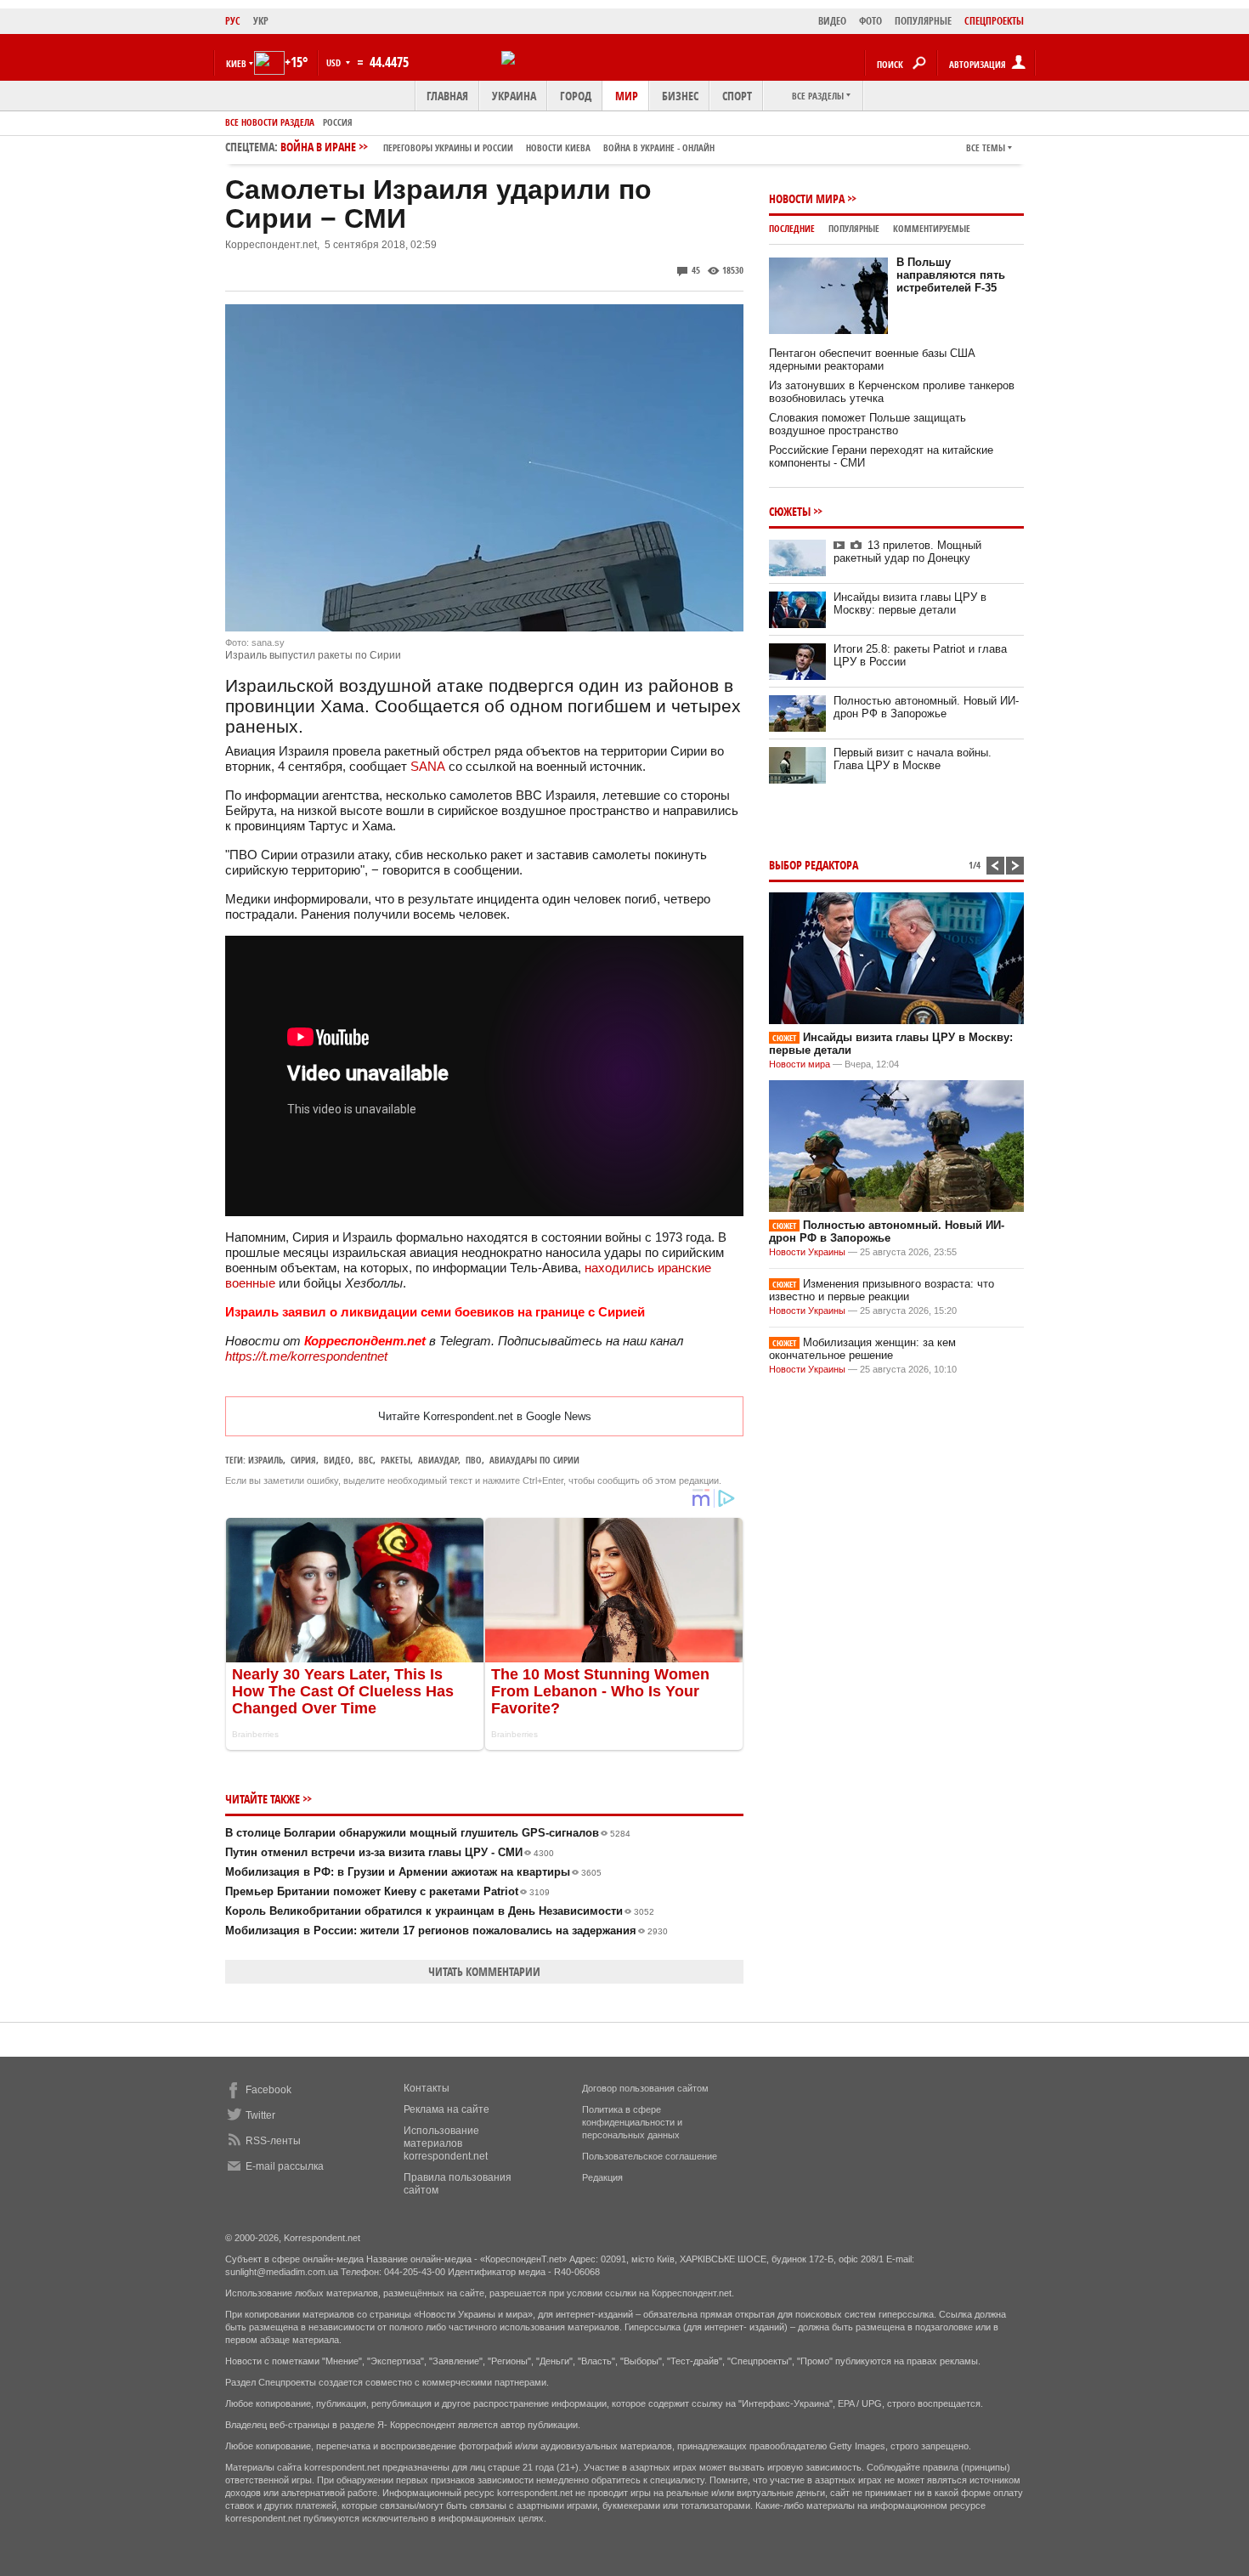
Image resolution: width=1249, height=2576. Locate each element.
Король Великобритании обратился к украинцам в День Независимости (440, 1911)
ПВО (474, 1460)
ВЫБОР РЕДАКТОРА (814, 865)
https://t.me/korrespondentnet (306, 1356)
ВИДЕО (832, 21)
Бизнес (680, 96)
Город (576, 96)
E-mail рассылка (285, 2166)
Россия (338, 122)
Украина (514, 96)
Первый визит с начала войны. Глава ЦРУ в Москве (913, 759)
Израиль (266, 1460)
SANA (428, 766)
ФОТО (870, 21)
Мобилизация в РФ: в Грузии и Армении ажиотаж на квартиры (413, 1872)
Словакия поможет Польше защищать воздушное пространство (868, 424)
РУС (233, 21)
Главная (447, 96)
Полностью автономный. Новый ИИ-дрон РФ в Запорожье (926, 707)
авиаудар (438, 1460)
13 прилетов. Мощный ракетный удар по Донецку (907, 552)
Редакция (602, 2177)
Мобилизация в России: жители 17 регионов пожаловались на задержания (446, 1931)
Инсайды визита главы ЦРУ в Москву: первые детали (910, 603)
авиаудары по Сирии (534, 1460)
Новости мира (807, 198)
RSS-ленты (273, 2141)
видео (337, 1460)
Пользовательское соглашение (650, 2156)
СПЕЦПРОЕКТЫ (994, 21)
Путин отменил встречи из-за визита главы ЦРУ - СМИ (390, 1852)
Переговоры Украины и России (448, 147)
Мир (627, 96)
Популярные (854, 228)
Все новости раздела (270, 122)
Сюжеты (790, 511)
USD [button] (335, 62)
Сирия (303, 1460)
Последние (792, 228)
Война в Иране (497, 147)
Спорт (737, 96)
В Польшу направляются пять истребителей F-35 (951, 275)
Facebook (268, 2090)
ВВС (366, 1460)
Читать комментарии (484, 1971)
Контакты (427, 2088)
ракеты (396, 1460)
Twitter (260, 2115)
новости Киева (558, 147)
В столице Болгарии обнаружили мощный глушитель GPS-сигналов (428, 1833)
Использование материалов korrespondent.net (446, 2143)
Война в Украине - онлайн (659, 147)
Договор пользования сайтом (645, 2088)
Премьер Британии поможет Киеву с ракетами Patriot (387, 1891)
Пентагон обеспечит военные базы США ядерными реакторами (872, 360)
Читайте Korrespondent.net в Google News (485, 1416)
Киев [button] (236, 63)
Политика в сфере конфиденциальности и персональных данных (632, 2122)
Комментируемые (932, 228)
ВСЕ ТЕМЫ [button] (986, 147)
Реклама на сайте (446, 2109)
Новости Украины (807, 1252)
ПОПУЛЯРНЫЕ (923, 21)
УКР (261, 21)
